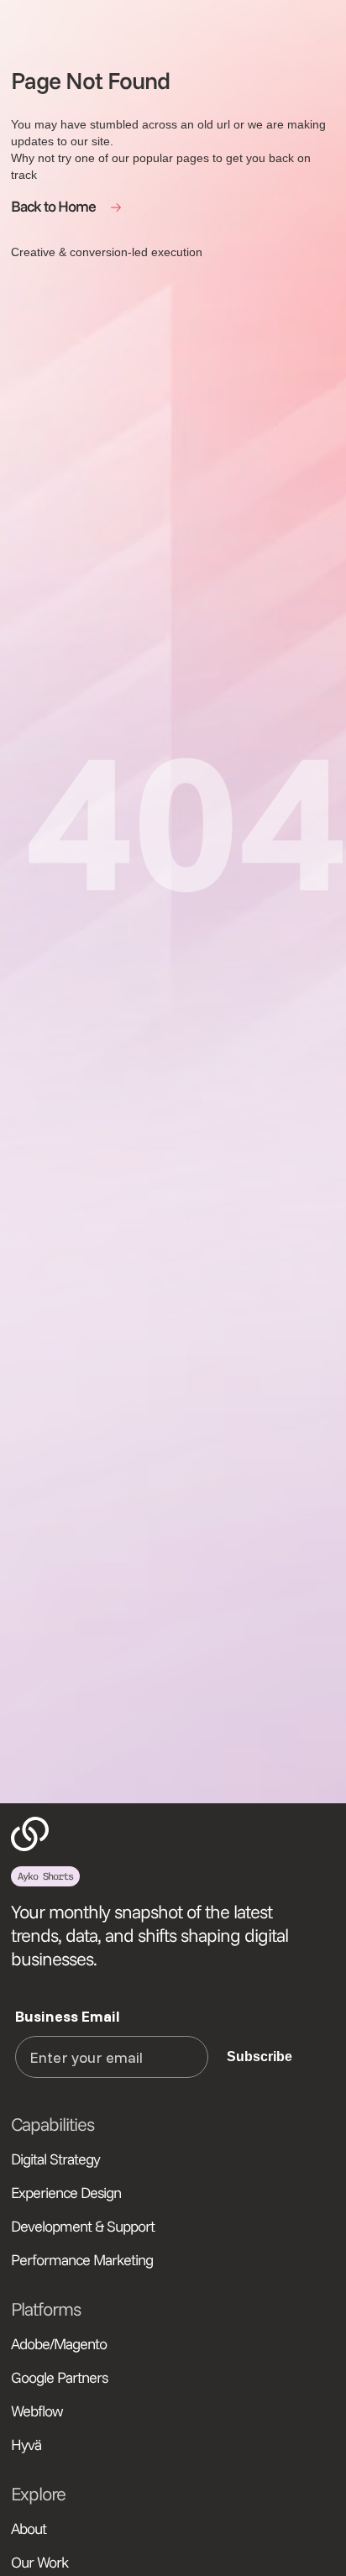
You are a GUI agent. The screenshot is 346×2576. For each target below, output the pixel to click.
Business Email (68, 2016)
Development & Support (83, 2226)
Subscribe (259, 2057)
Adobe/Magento (59, 2344)
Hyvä (26, 2445)
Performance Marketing (82, 2260)
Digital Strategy (55, 2159)
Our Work (39, 2562)
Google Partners (59, 2377)
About (29, 2529)
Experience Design (66, 2193)
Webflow (37, 2411)
